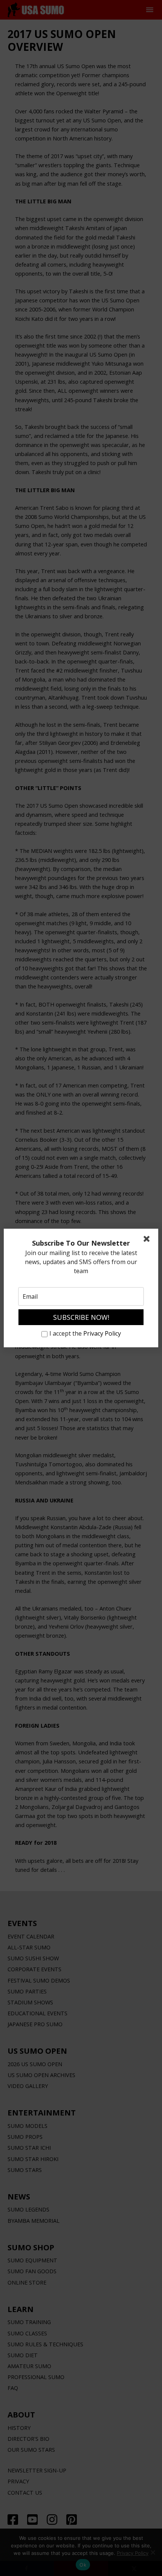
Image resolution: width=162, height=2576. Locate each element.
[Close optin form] (148, 1240)
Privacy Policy (102, 1333)
